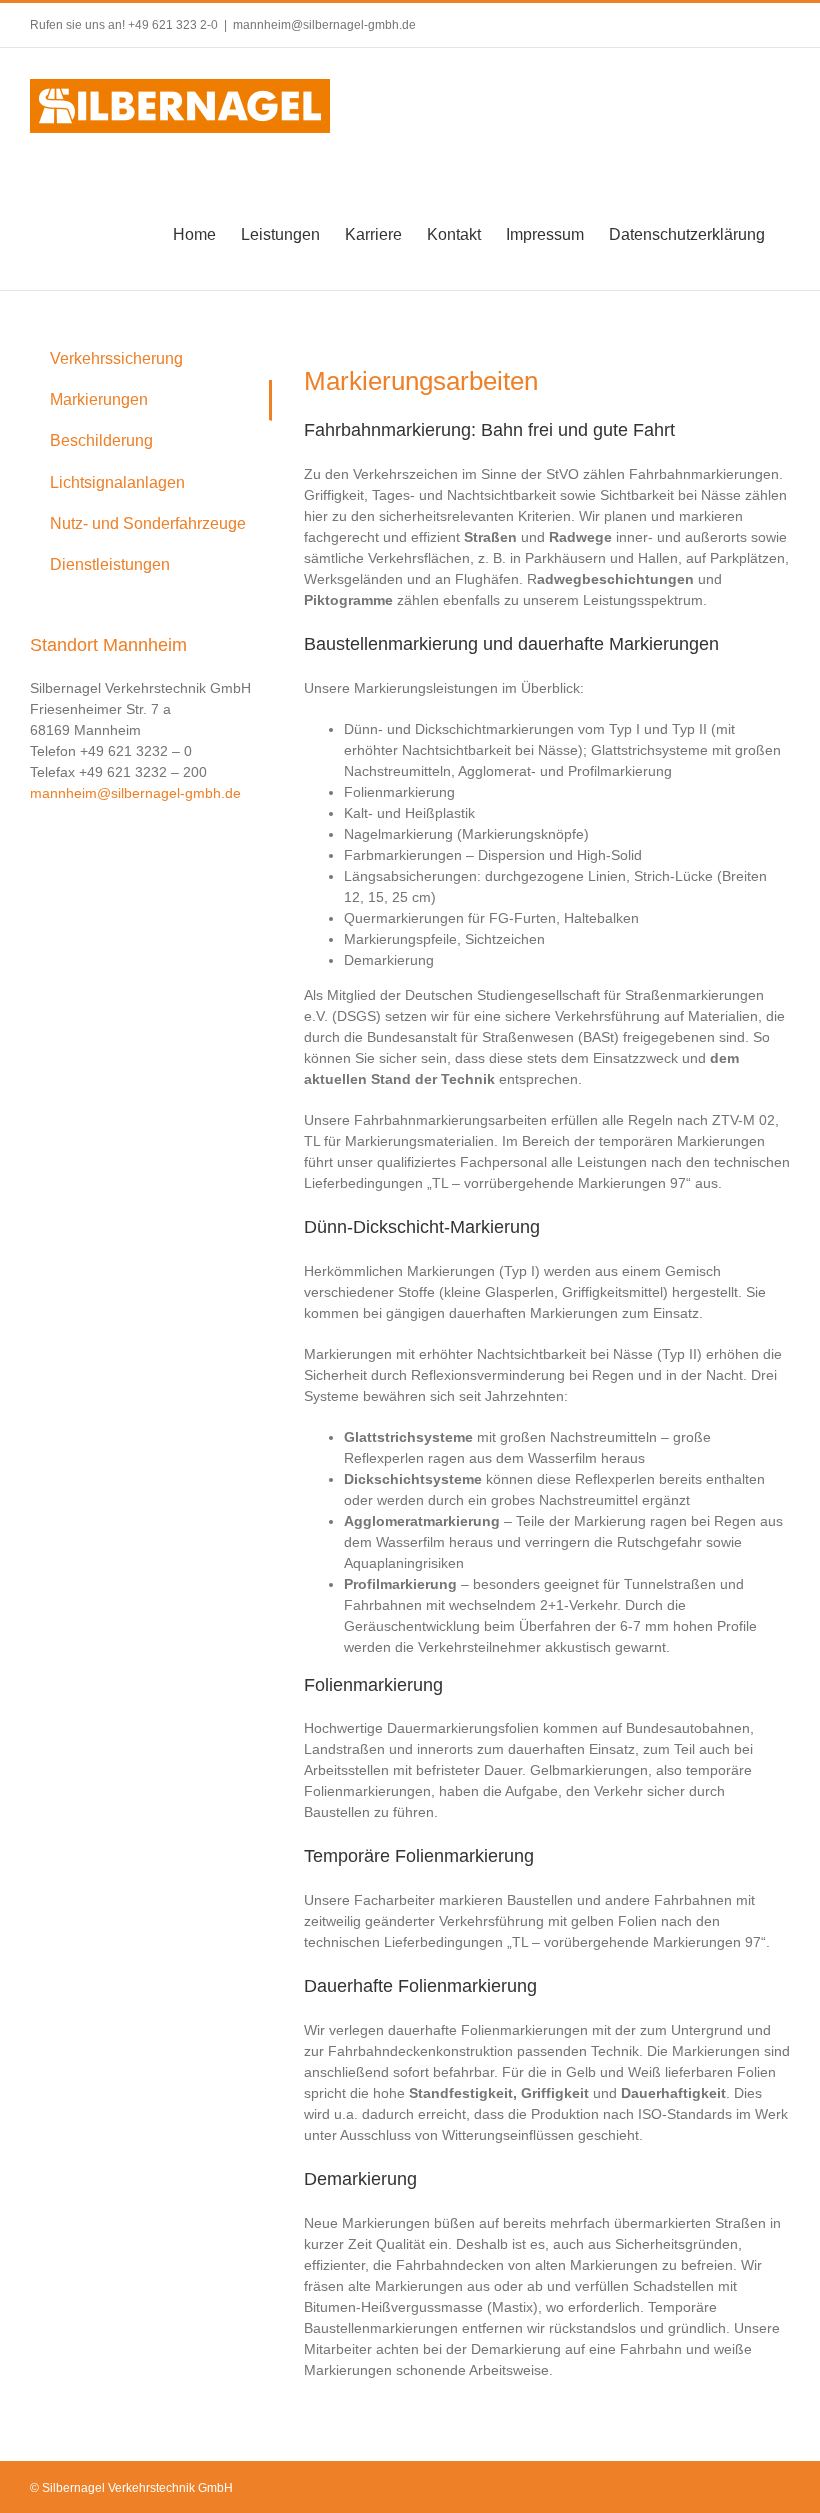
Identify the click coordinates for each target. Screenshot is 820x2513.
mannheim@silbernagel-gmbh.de (324, 25)
